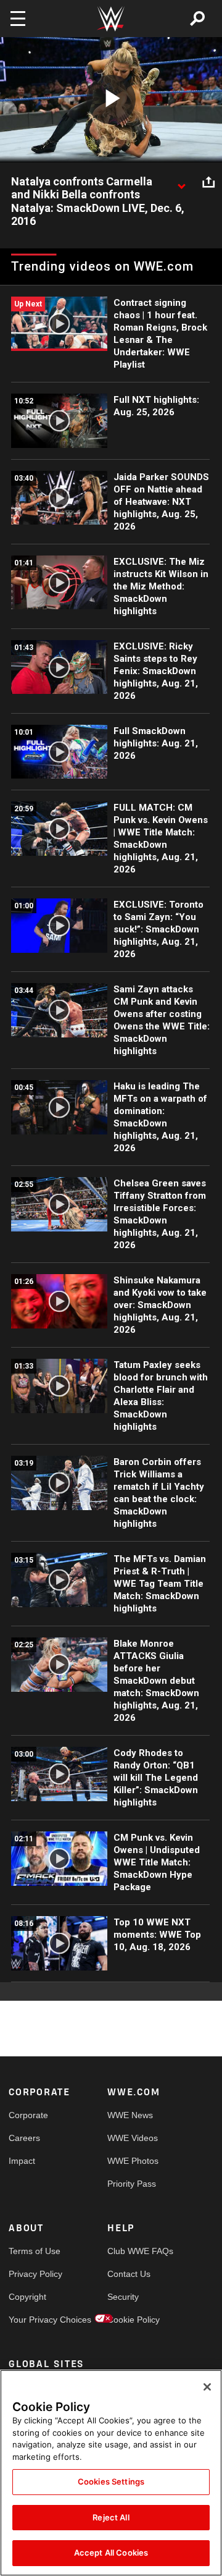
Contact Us (129, 2274)
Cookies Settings (111, 2481)
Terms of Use (33, 2251)
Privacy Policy (33, 2274)
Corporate (28, 2115)
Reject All (111, 2517)
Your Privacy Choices (33, 2320)
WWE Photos (132, 2161)
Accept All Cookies (111, 2553)
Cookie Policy (132, 2320)
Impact (22, 2161)
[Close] (207, 2387)
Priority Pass (132, 2184)
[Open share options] (208, 182)
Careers (24, 2138)
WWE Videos (132, 2138)
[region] (111, 2473)
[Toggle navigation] (18, 19)
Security (123, 2297)
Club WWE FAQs (132, 2251)
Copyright (27, 2297)
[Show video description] (181, 182)
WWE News (130, 2115)
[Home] (111, 19)
